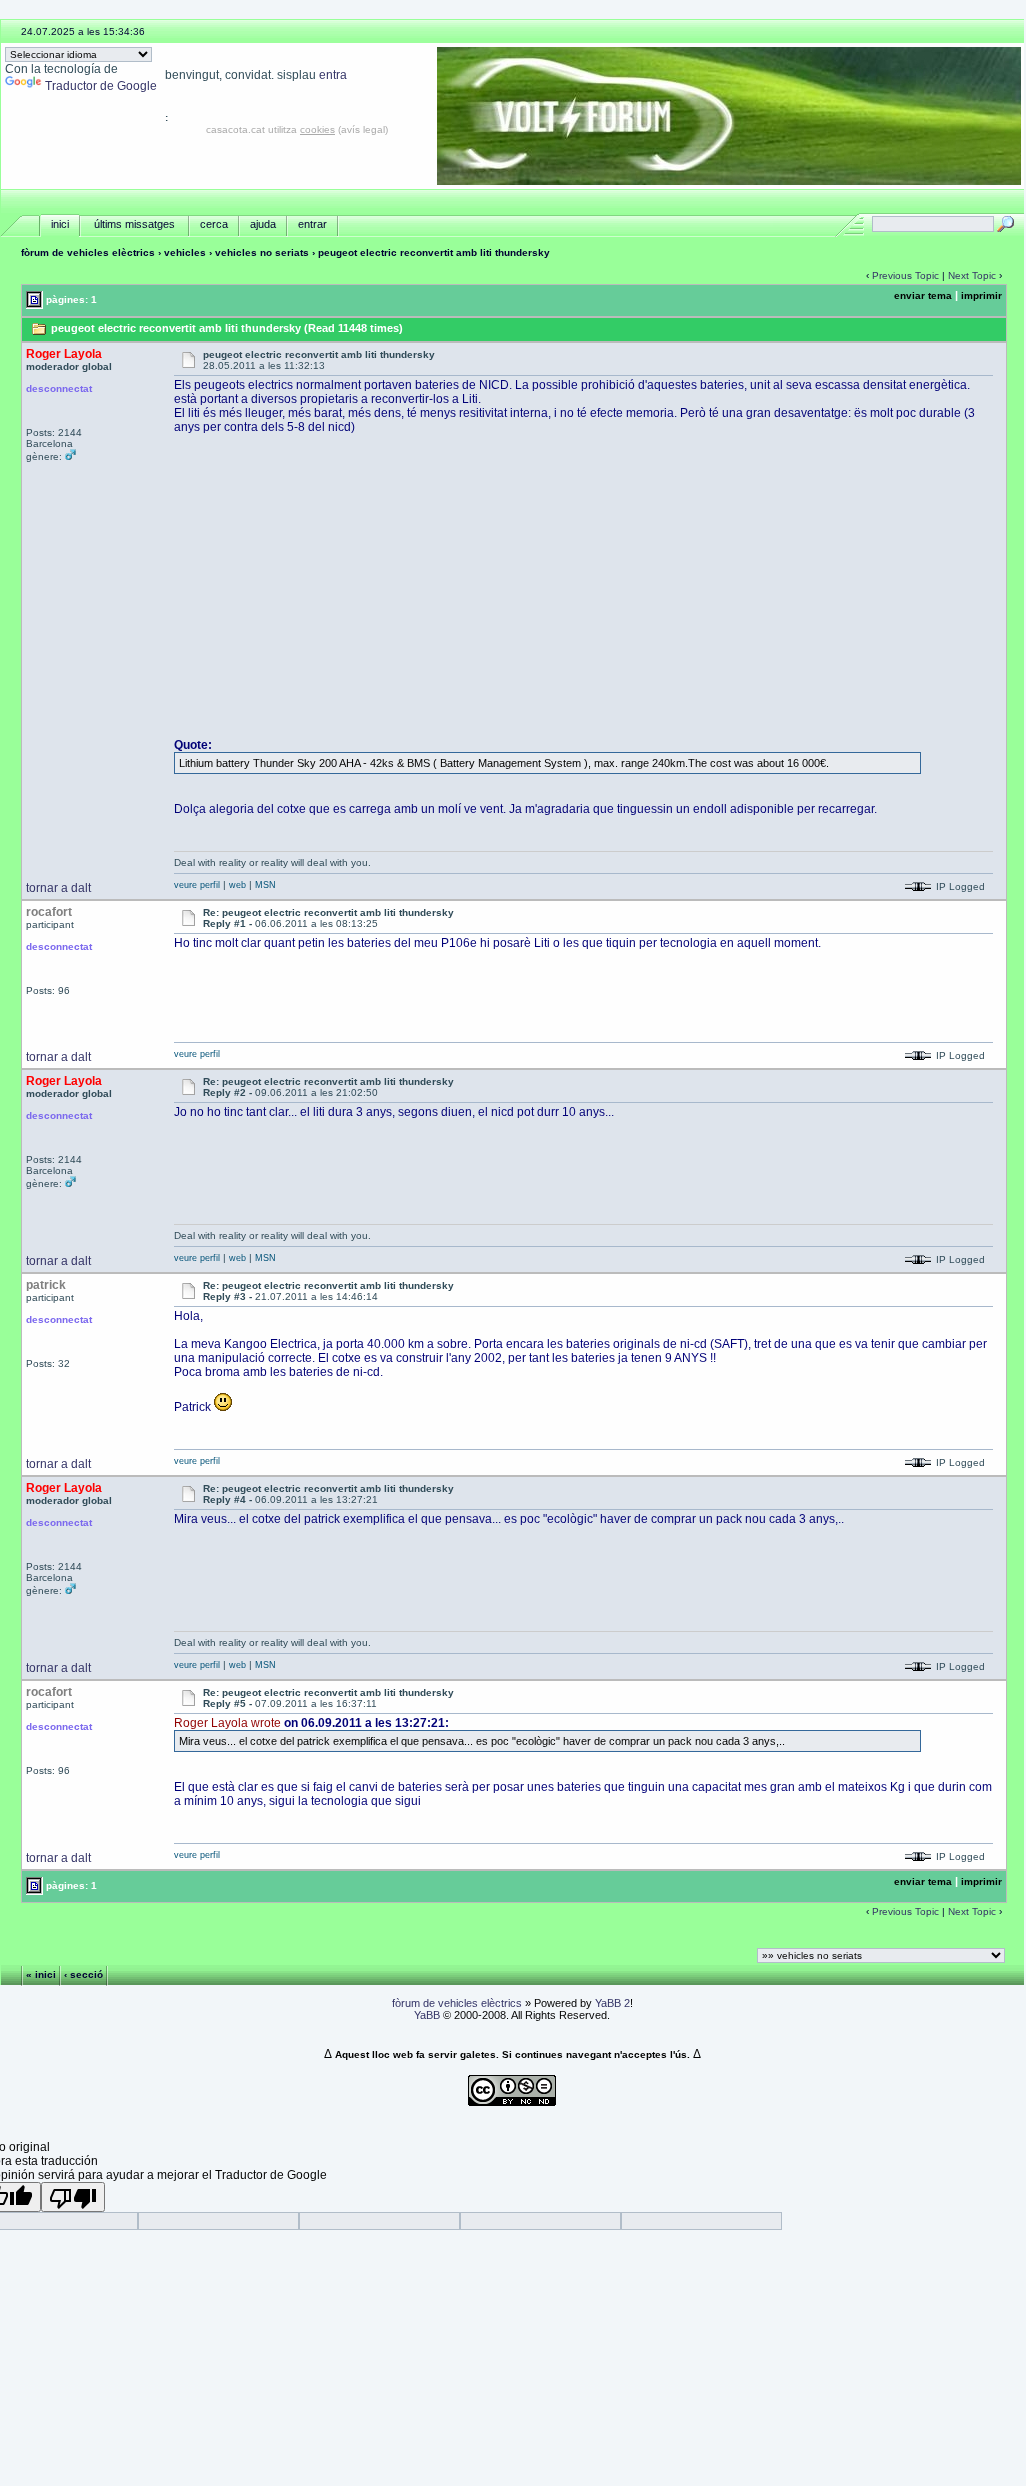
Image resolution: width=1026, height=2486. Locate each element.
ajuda (263, 224)
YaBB (427, 2015)
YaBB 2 (612, 2003)
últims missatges (134, 224)
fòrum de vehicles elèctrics (88, 252)
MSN (265, 885)
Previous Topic (905, 275)
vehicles (185, 252)
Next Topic (972, 275)
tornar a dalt (58, 888)
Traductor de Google (101, 86)
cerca (214, 224)
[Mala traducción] (73, 2197)
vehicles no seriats (262, 252)
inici (60, 224)
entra (333, 75)
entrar (312, 224)
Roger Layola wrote (227, 1723)
